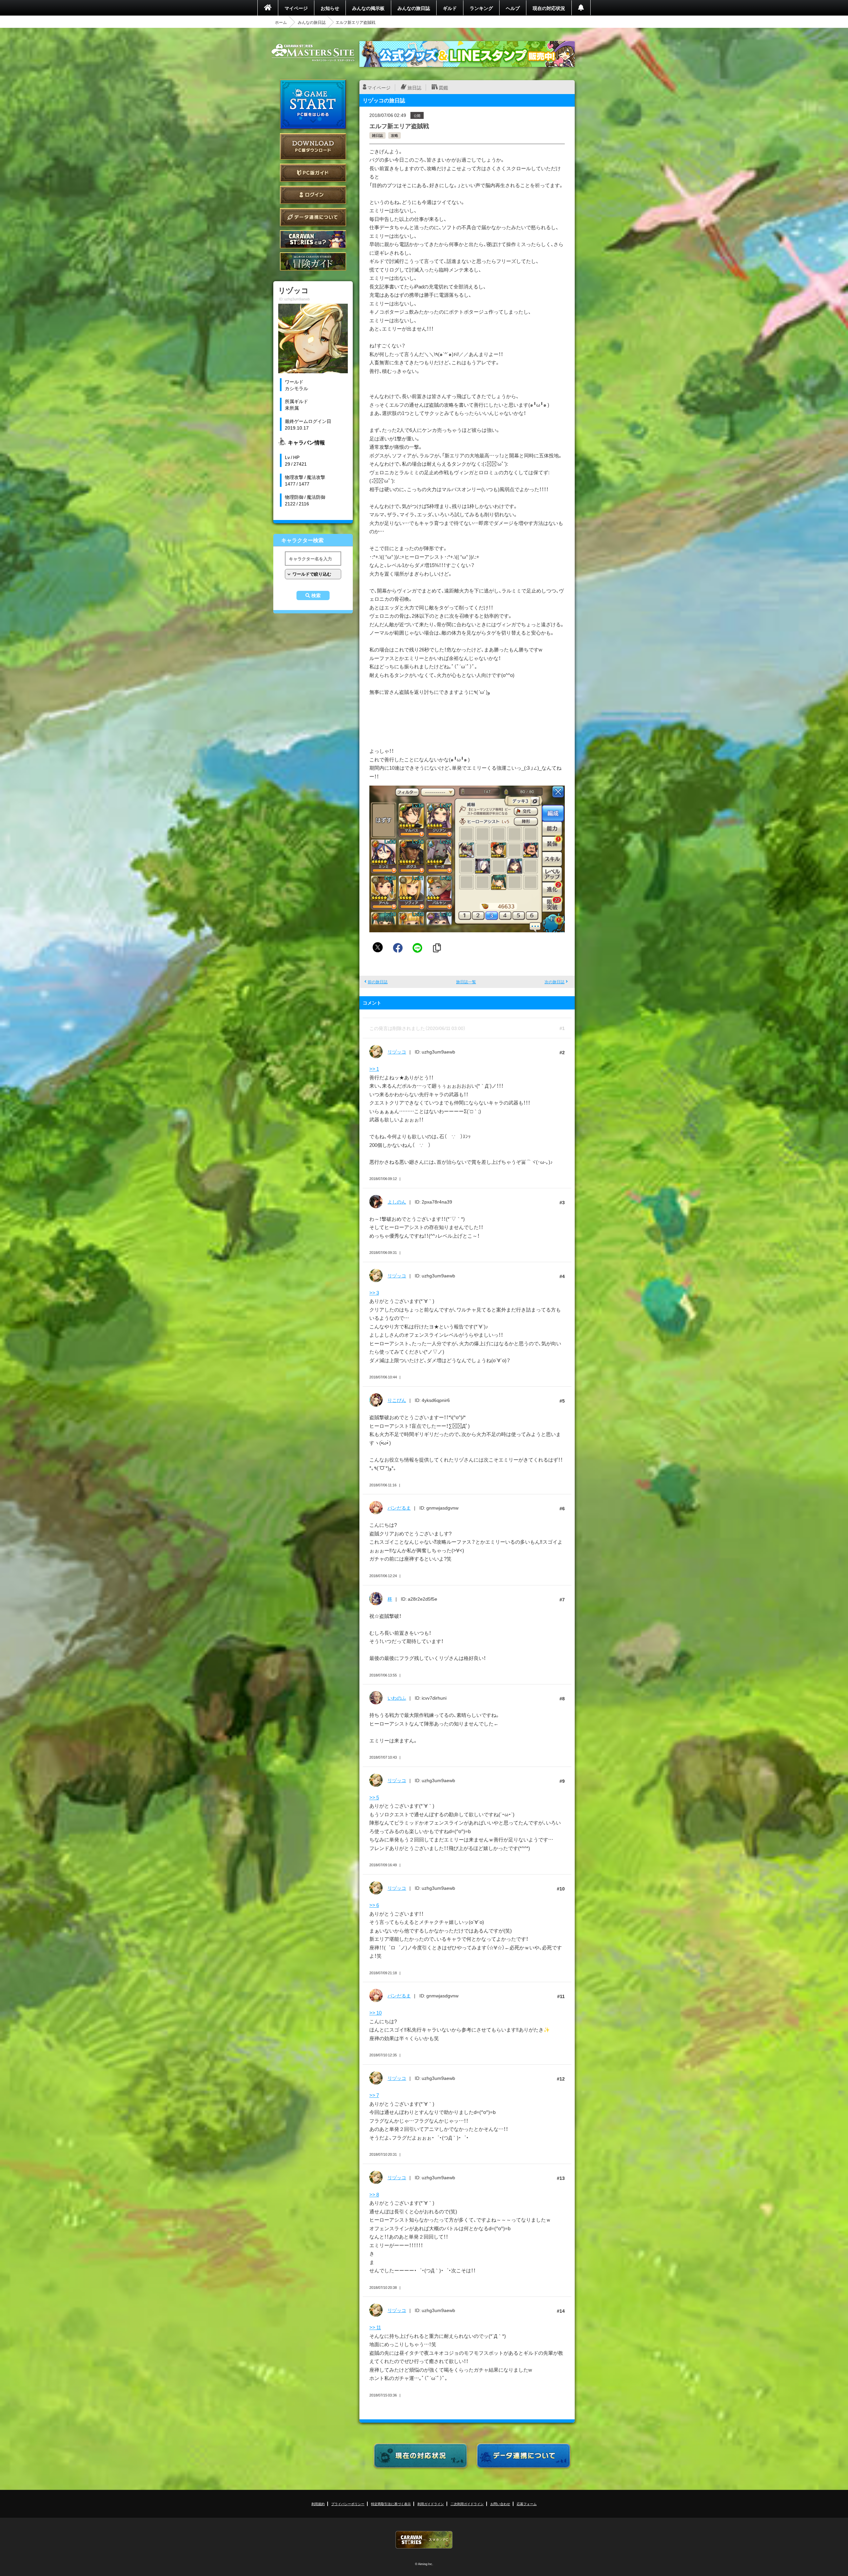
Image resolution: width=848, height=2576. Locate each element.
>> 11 (375, 2327)
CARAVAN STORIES (424, 2540)
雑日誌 (377, 135)
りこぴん (397, 1400)
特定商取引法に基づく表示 (391, 2504)
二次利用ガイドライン (467, 2504)
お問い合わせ (500, 2504)
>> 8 (374, 2194)
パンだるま (399, 1508)
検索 (316, 595)
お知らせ (330, 8)
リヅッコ (397, 1052)
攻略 (395, 135)
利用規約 (318, 2504)
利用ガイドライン (431, 2504)
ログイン (313, 195)
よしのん (397, 1202)
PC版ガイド (313, 173)
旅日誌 (414, 87)
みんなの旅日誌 (414, 8)
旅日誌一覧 (466, 982)
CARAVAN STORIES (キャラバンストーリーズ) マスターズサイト (313, 53)
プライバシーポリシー (348, 2504)
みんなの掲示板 (368, 8)
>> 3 (374, 1293)
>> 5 (374, 1797)
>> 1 (374, 1069)
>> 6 (374, 1905)
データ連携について (313, 217)
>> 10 (375, 2013)
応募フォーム (527, 2504)
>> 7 (374, 2095)
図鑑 (444, 87)
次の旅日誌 (555, 982)
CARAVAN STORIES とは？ (313, 239)
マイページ (296, 8)
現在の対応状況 (549, 8)
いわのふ (397, 1698)
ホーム (281, 22)
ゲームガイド (313, 261)
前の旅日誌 (378, 982)
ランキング (481, 8)
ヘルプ (513, 8)
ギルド (450, 8)
